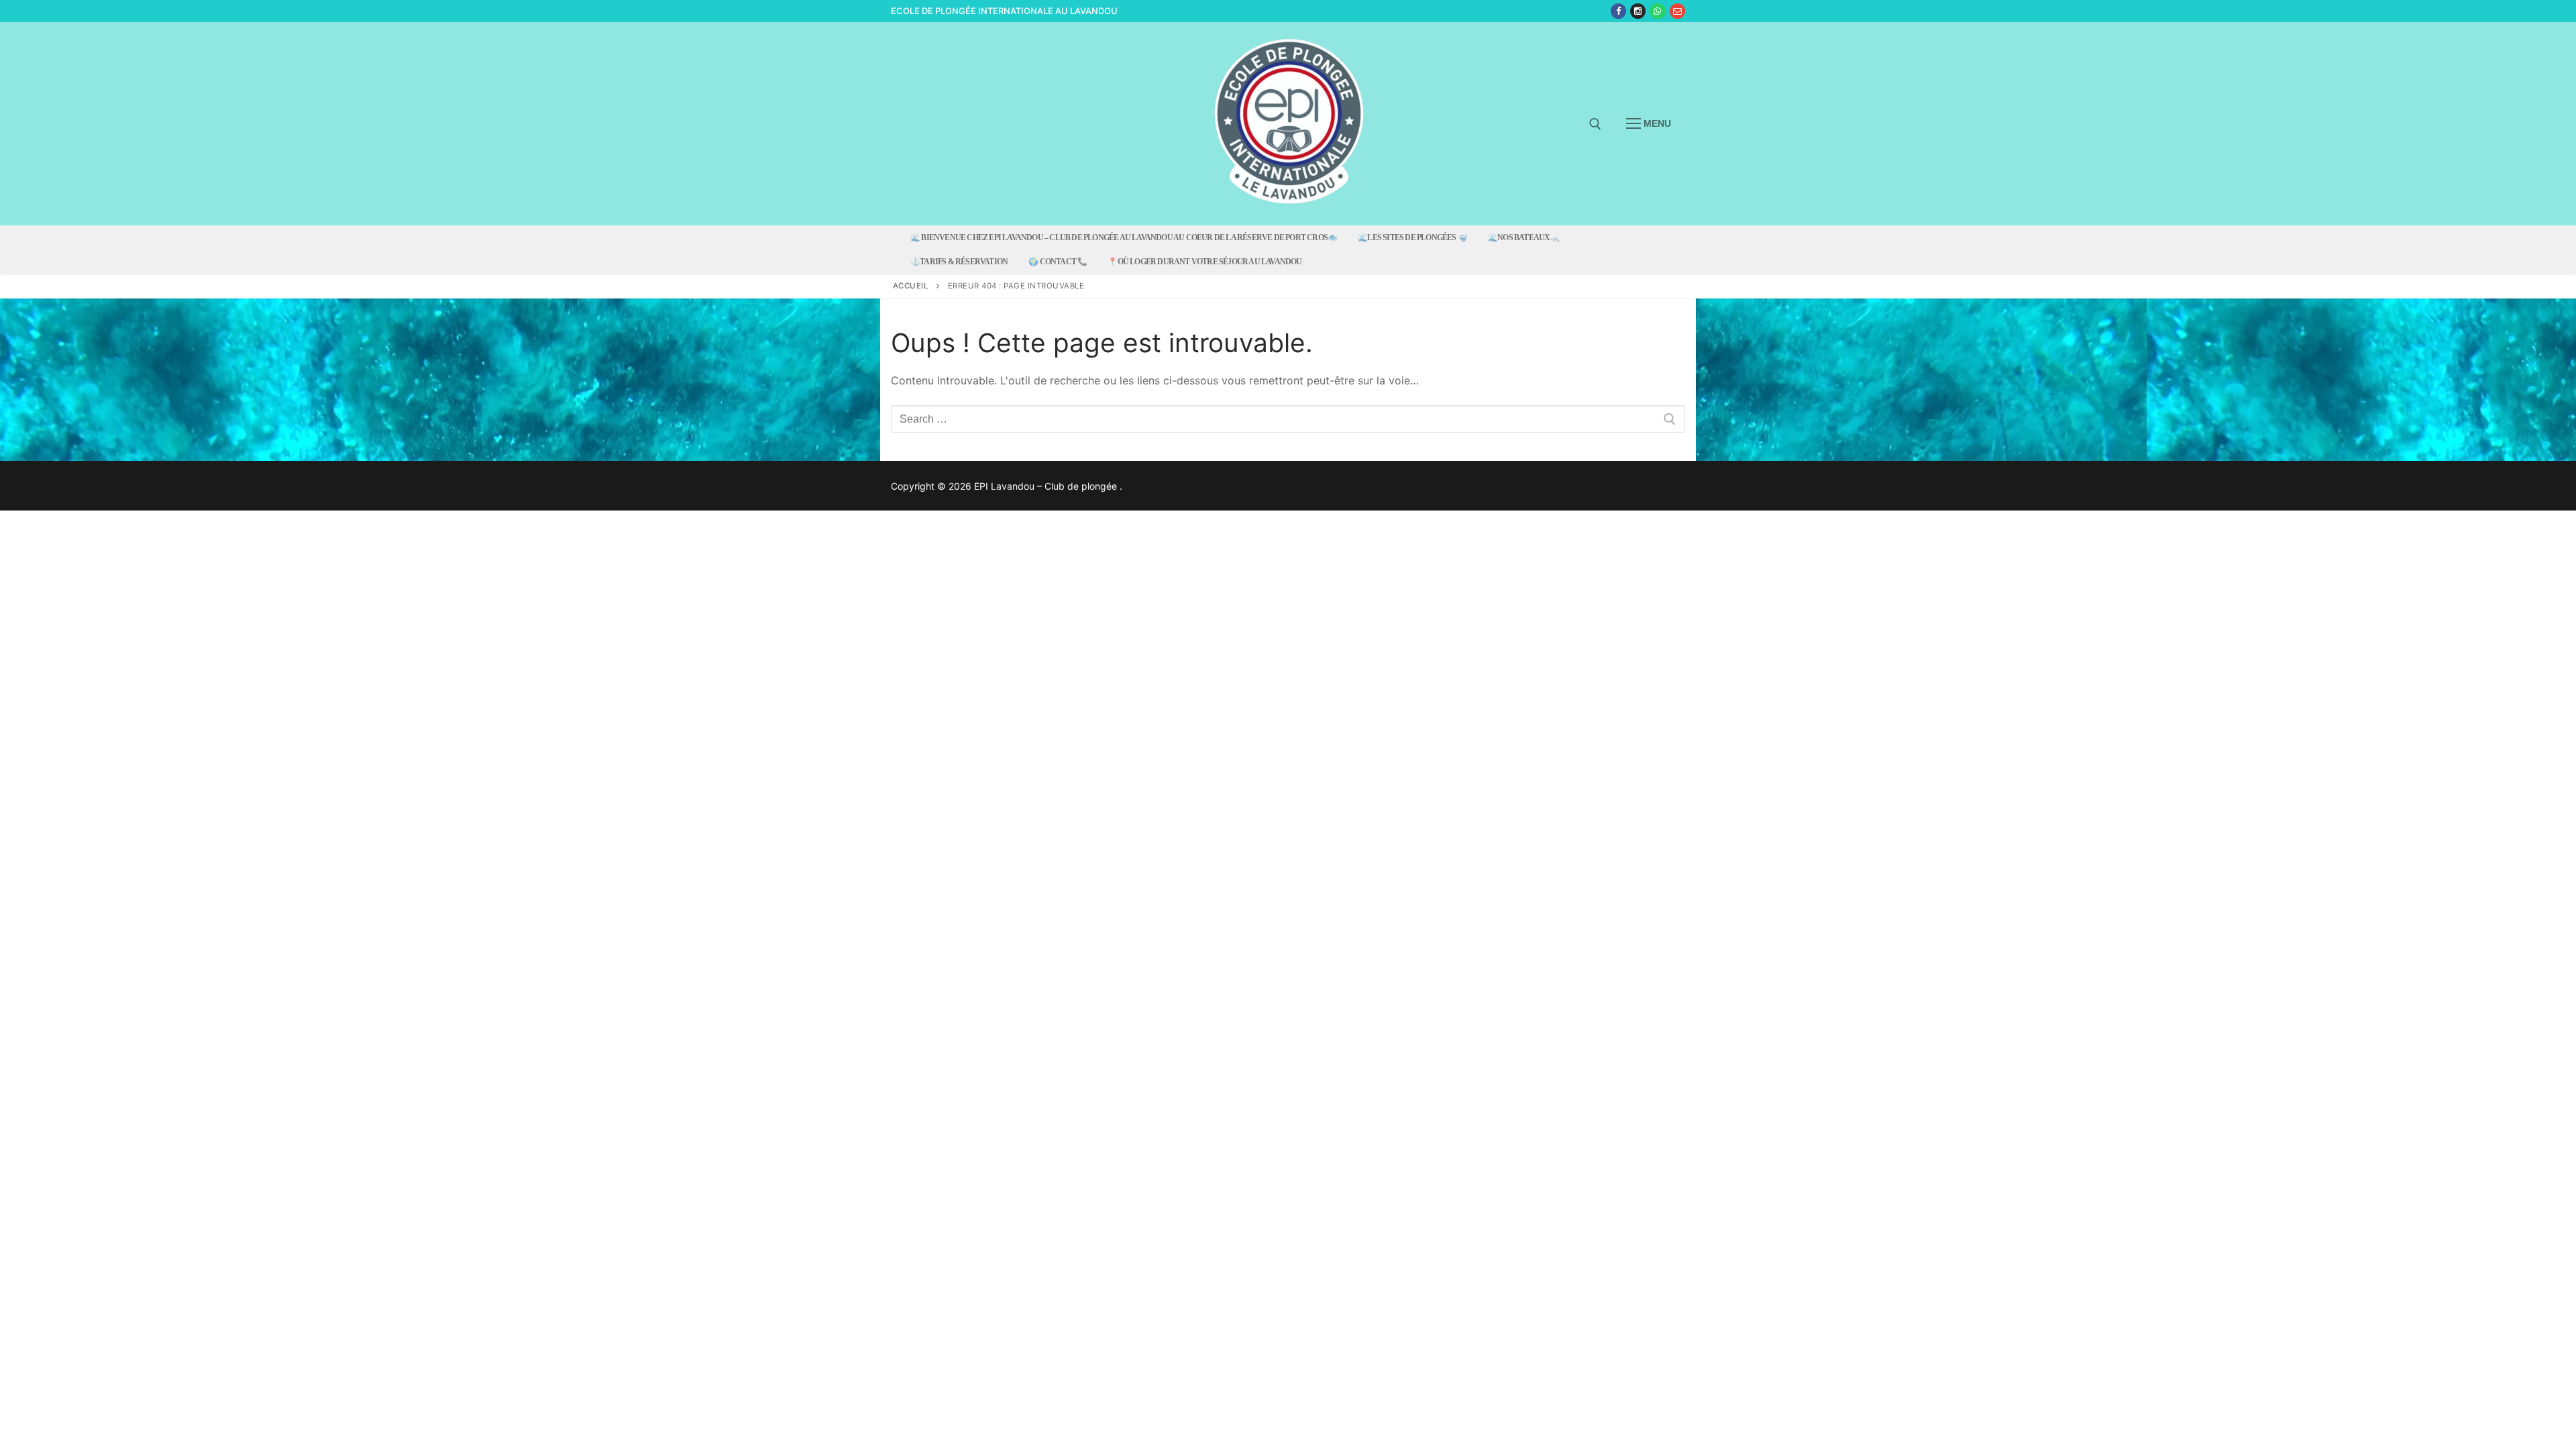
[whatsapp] (1657, 11)
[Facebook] (1618, 11)
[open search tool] (1595, 124)
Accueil (911, 286)
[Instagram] (1638, 11)
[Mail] (1677, 11)
